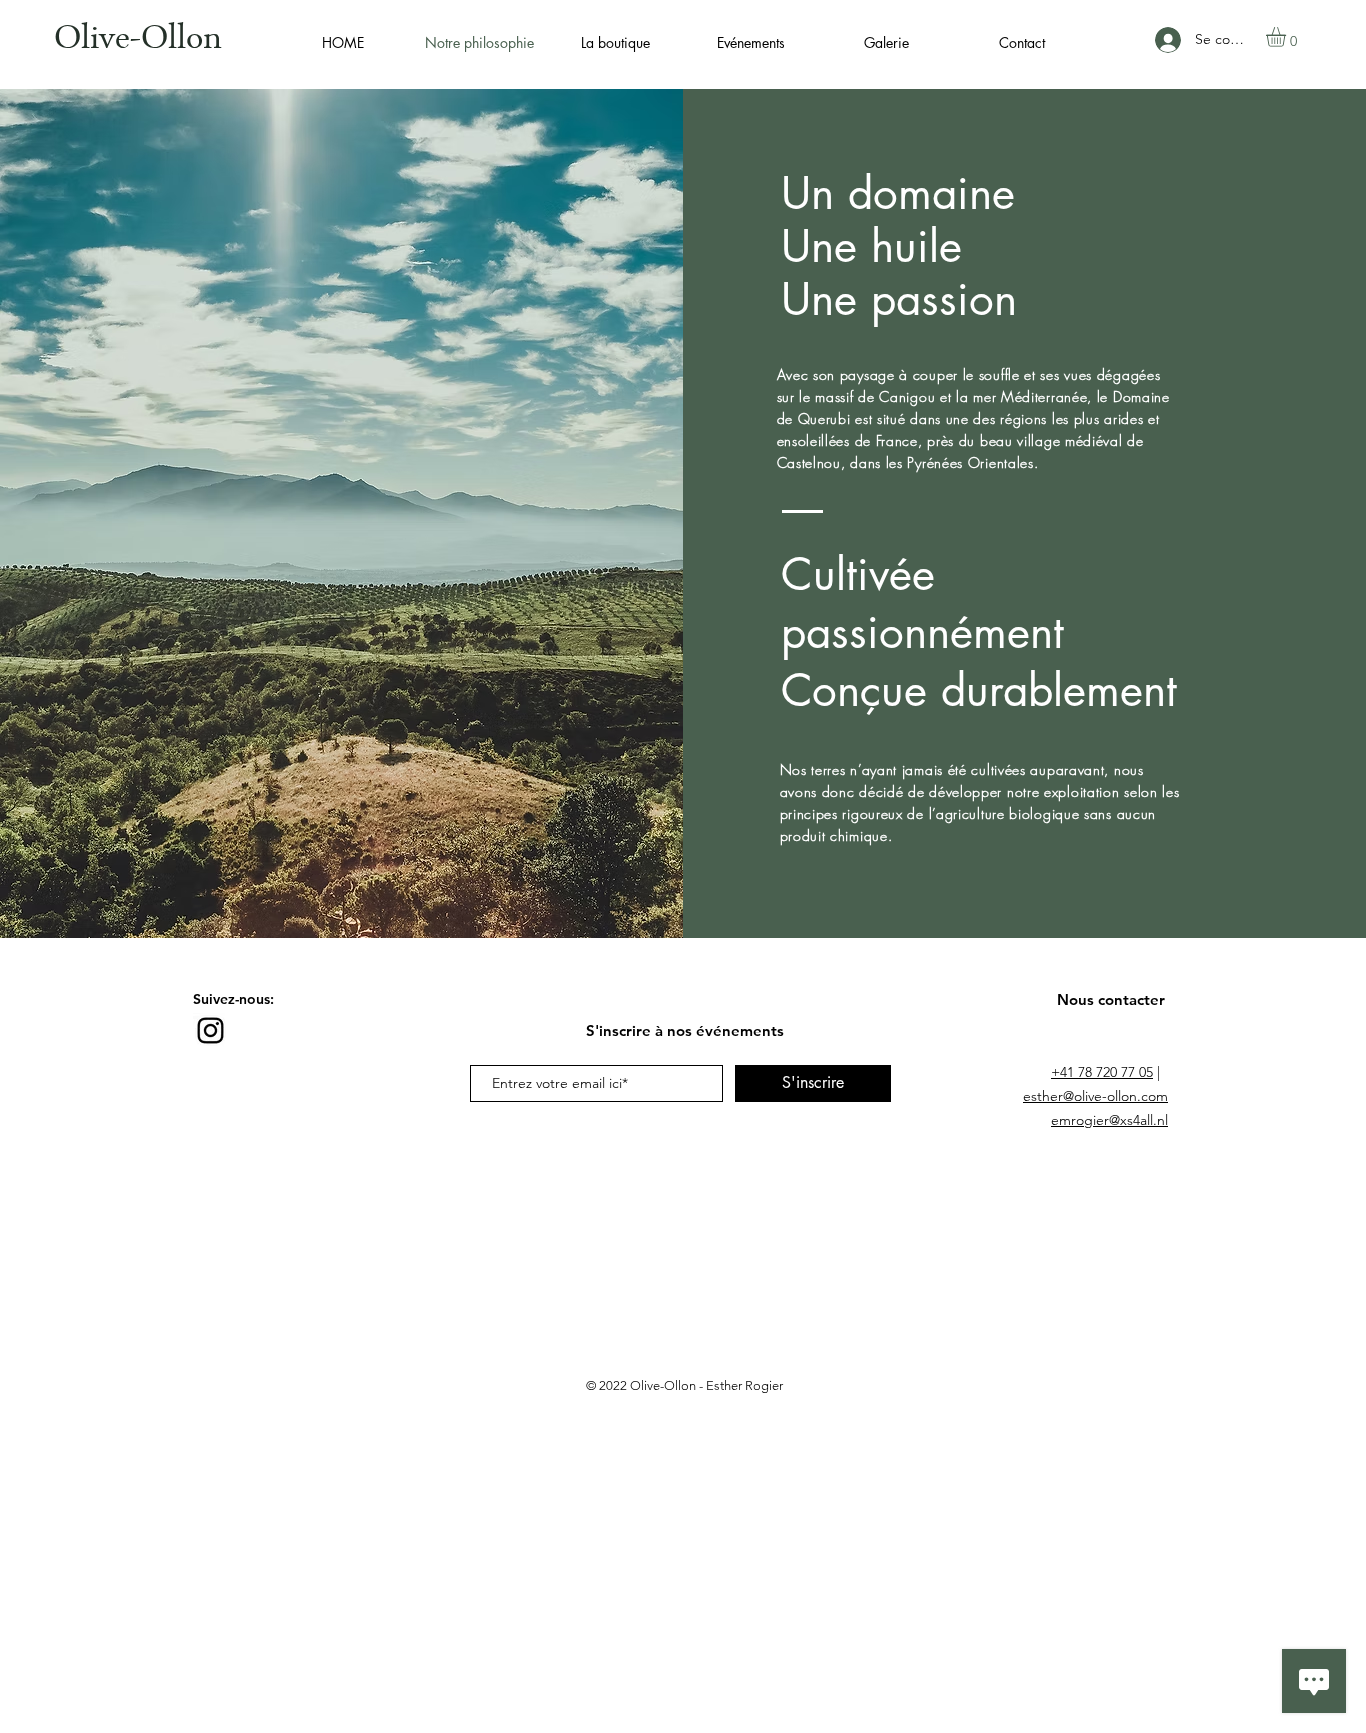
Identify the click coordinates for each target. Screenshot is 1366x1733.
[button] (1287, 37)
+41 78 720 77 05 (1102, 1072)
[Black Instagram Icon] (210, 1030)
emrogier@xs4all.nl (1109, 1120)
